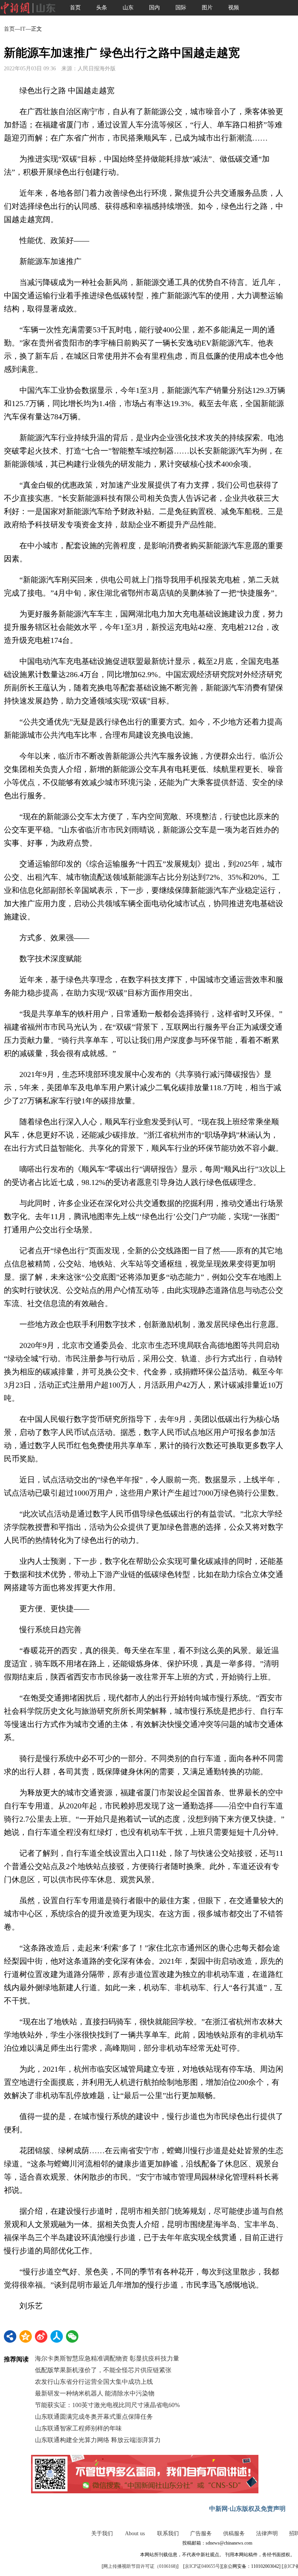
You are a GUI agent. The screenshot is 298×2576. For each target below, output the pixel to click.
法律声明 (267, 2533)
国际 (181, 8)
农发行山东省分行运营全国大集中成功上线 (94, 2382)
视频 (234, 8)
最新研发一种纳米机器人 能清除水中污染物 (95, 2393)
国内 (154, 8)
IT (23, 29)
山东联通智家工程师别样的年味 (78, 2428)
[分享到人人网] (57, 2336)
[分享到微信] (72, 2336)
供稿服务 (234, 2533)
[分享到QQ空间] (26, 2336)
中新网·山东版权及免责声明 (247, 2509)
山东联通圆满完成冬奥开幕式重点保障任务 (94, 2417)
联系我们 (168, 2533)
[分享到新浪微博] (41, 2336)
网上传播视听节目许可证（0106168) (140, 2566)
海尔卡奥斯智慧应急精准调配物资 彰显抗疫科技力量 (107, 2358)
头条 (102, 8)
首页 (75, 8)
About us (135, 2533)
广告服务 (201, 2533)
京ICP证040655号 (202, 2566)
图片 (207, 8)
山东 (128, 8)
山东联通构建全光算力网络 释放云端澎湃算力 (98, 2440)
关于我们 (102, 2533)
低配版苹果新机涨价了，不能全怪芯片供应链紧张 (103, 2370)
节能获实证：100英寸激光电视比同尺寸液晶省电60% (107, 2405)
